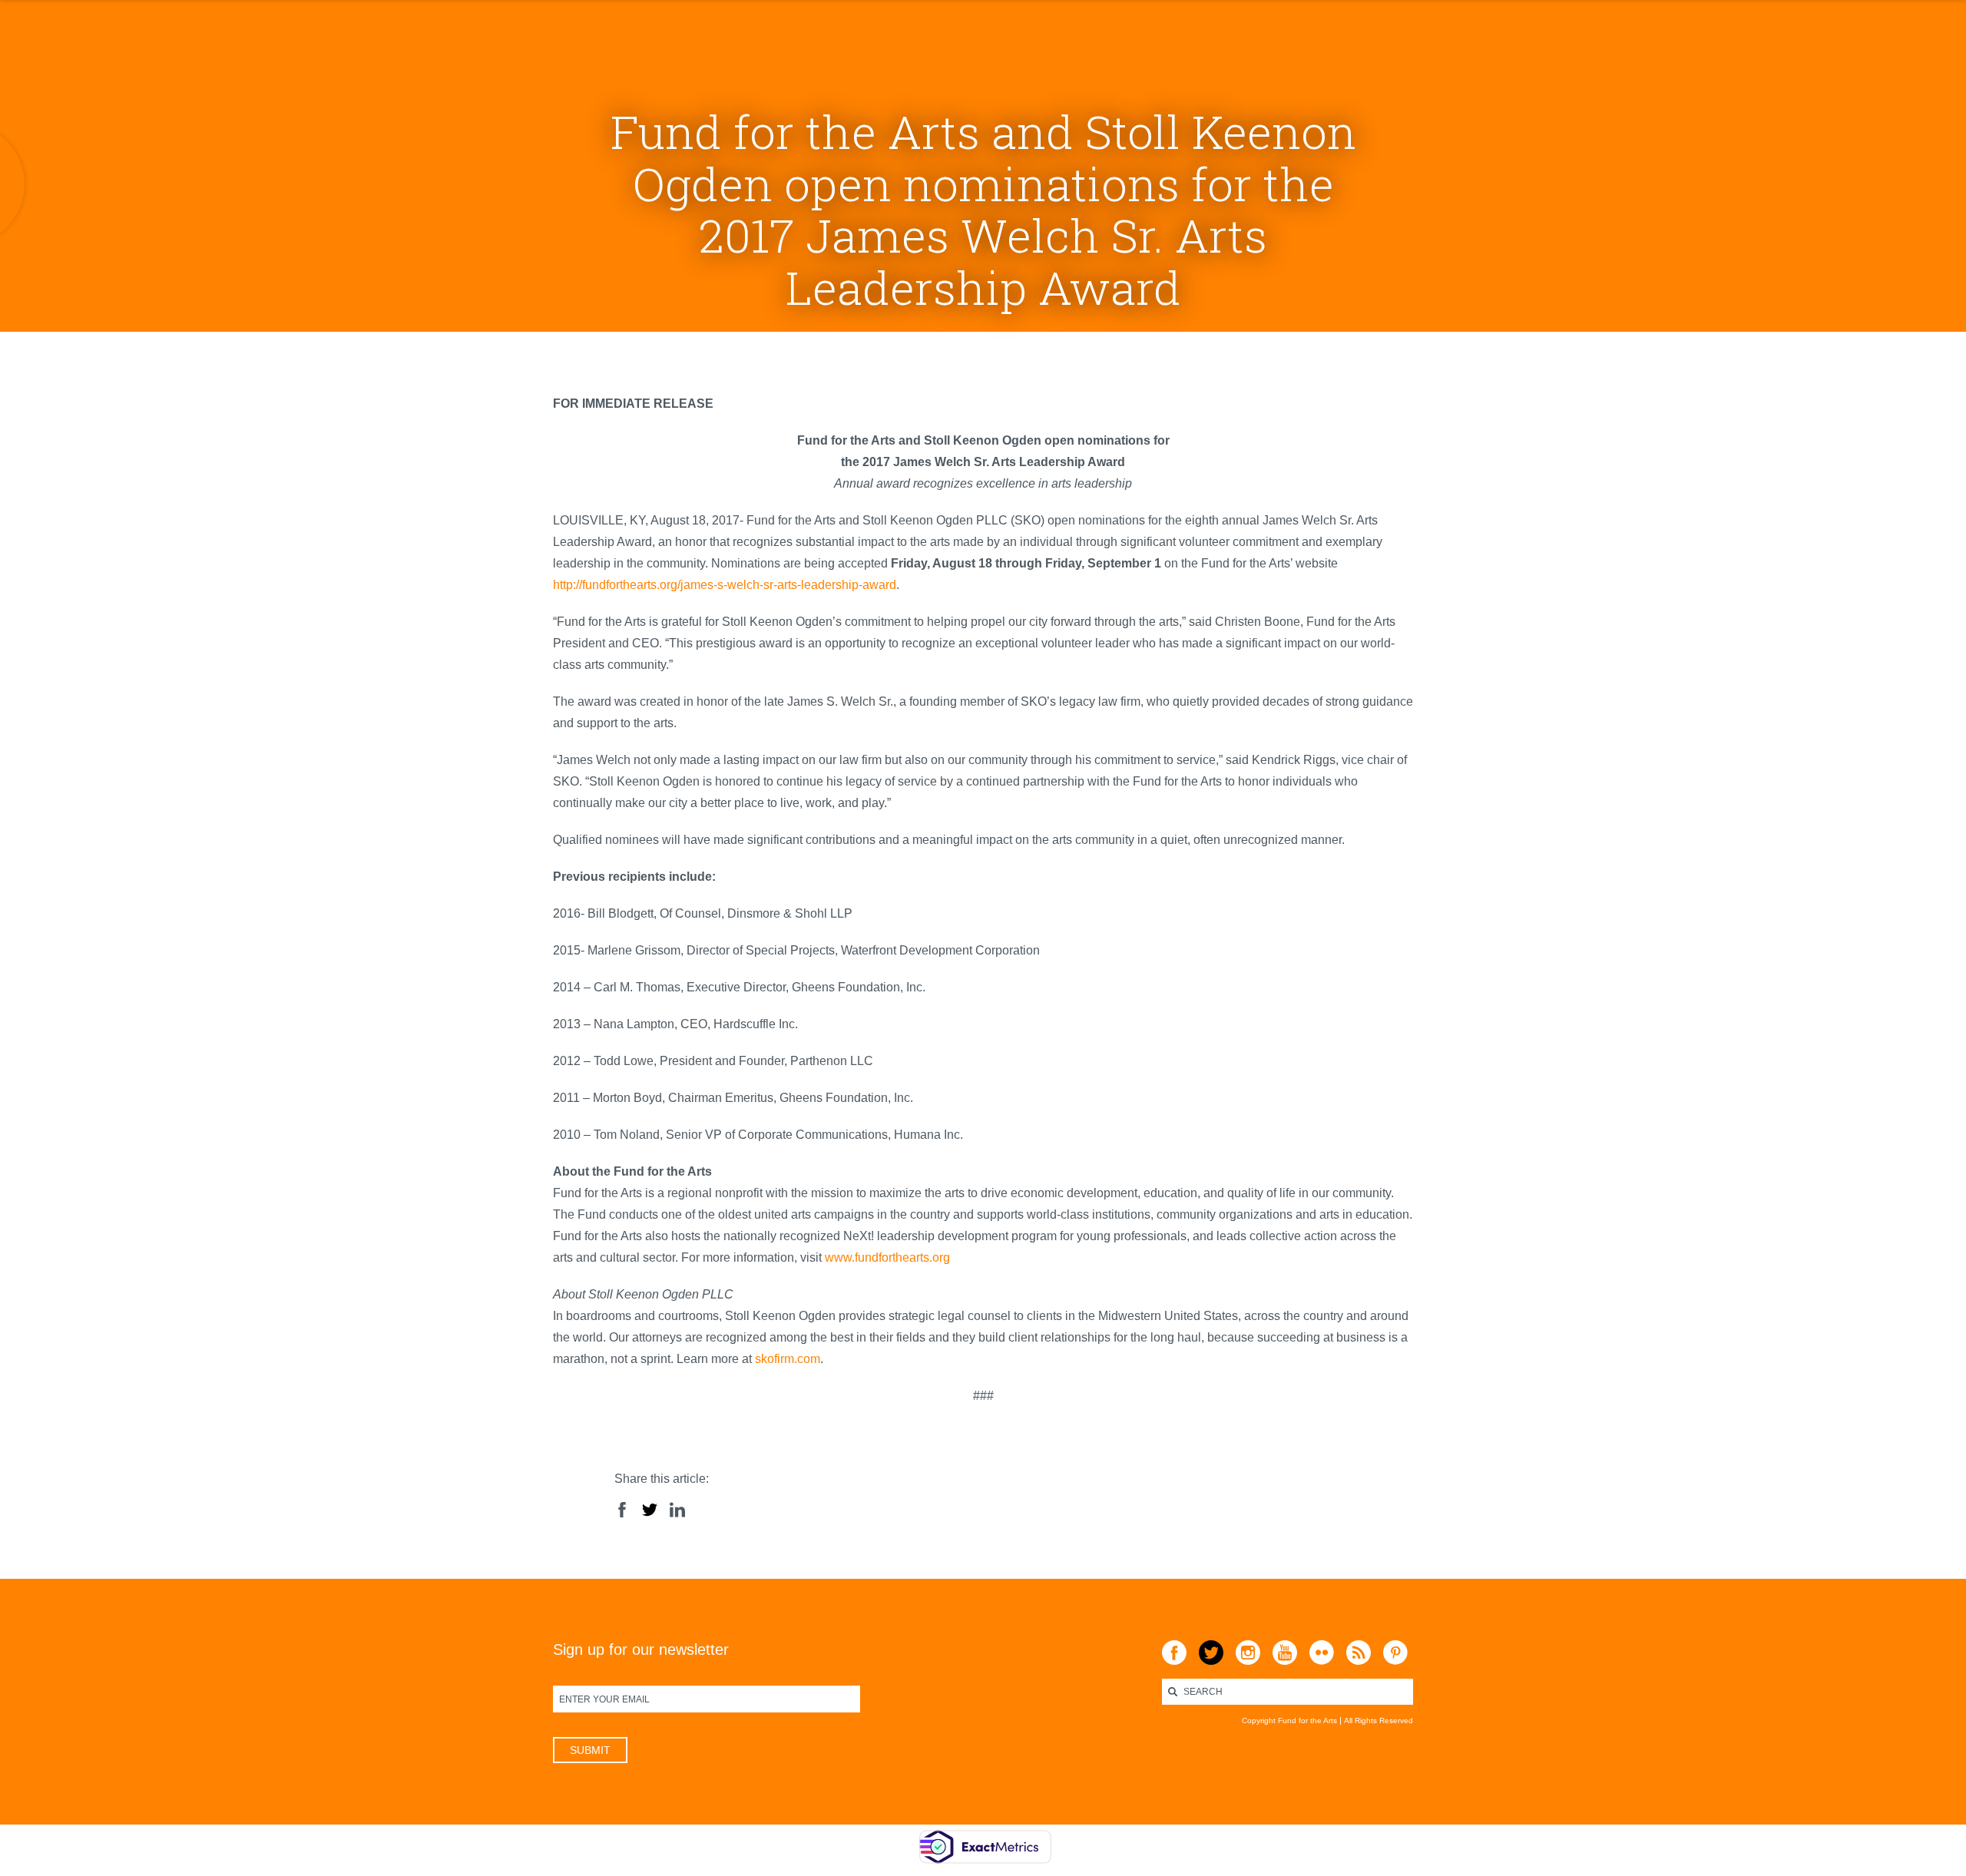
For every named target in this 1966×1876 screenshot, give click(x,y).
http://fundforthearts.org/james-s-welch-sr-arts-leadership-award (725, 585)
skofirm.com (788, 1359)
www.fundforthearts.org (887, 1257)
